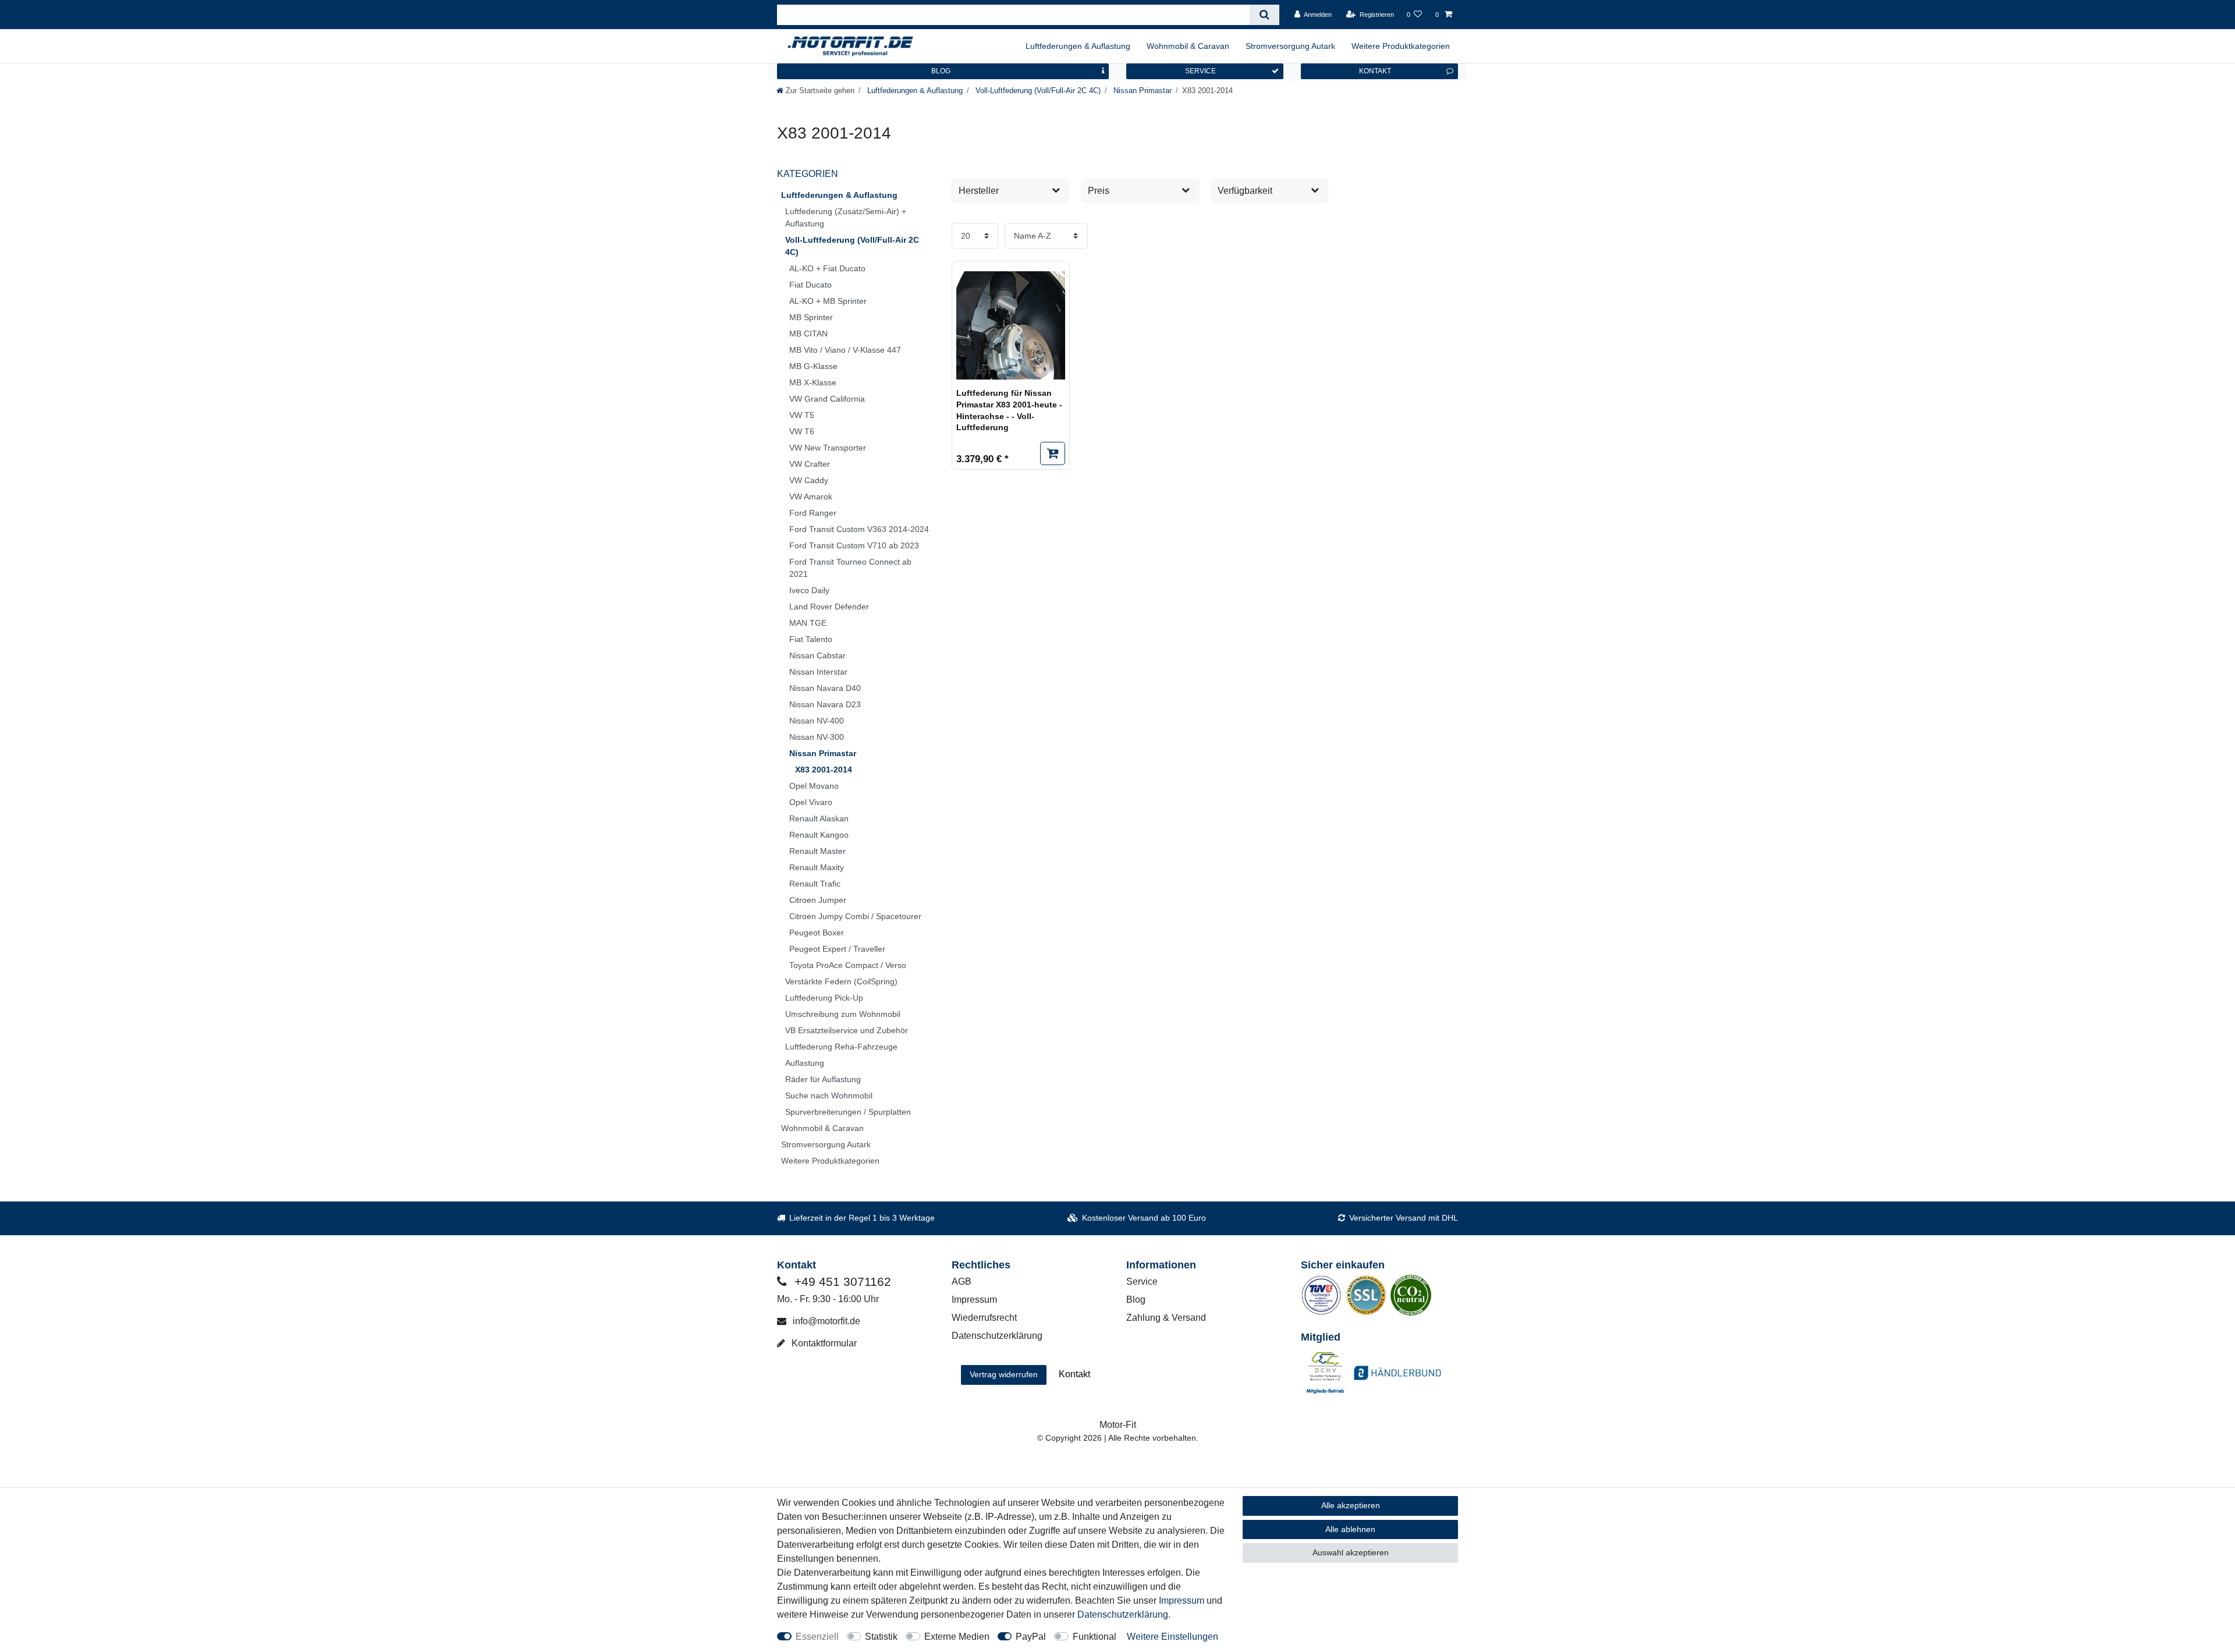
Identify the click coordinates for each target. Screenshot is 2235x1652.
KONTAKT (1375, 71)
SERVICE (1200, 71)
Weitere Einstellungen (1173, 1637)
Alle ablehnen (1350, 1529)
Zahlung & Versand (1166, 1318)
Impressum (974, 1300)
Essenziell (817, 1637)
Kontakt (1074, 1374)
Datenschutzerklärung (997, 1336)
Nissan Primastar (1141, 91)
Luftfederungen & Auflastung (1078, 46)
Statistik (881, 1637)
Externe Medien (957, 1637)
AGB (962, 1281)
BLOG (941, 71)
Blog (1136, 1300)
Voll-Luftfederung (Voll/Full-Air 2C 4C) (1037, 91)
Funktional (1095, 1637)
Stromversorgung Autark (1290, 46)
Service (1142, 1281)
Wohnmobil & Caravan (1188, 46)
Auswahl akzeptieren (1351, 1552)
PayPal (1031, 1637)
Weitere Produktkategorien (1401, 46)
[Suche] (1264, 15)
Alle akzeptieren (1351, 1505)
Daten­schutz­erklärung (1123, 1614)
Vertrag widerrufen (1004, 1374)
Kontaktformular (823, 1343)
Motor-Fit (1118, 1425)
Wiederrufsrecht (984, 1318)
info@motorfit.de (825, 1321)
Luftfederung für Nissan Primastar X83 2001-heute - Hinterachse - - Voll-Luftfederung (1009, 410)
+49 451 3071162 (841, 1281)
